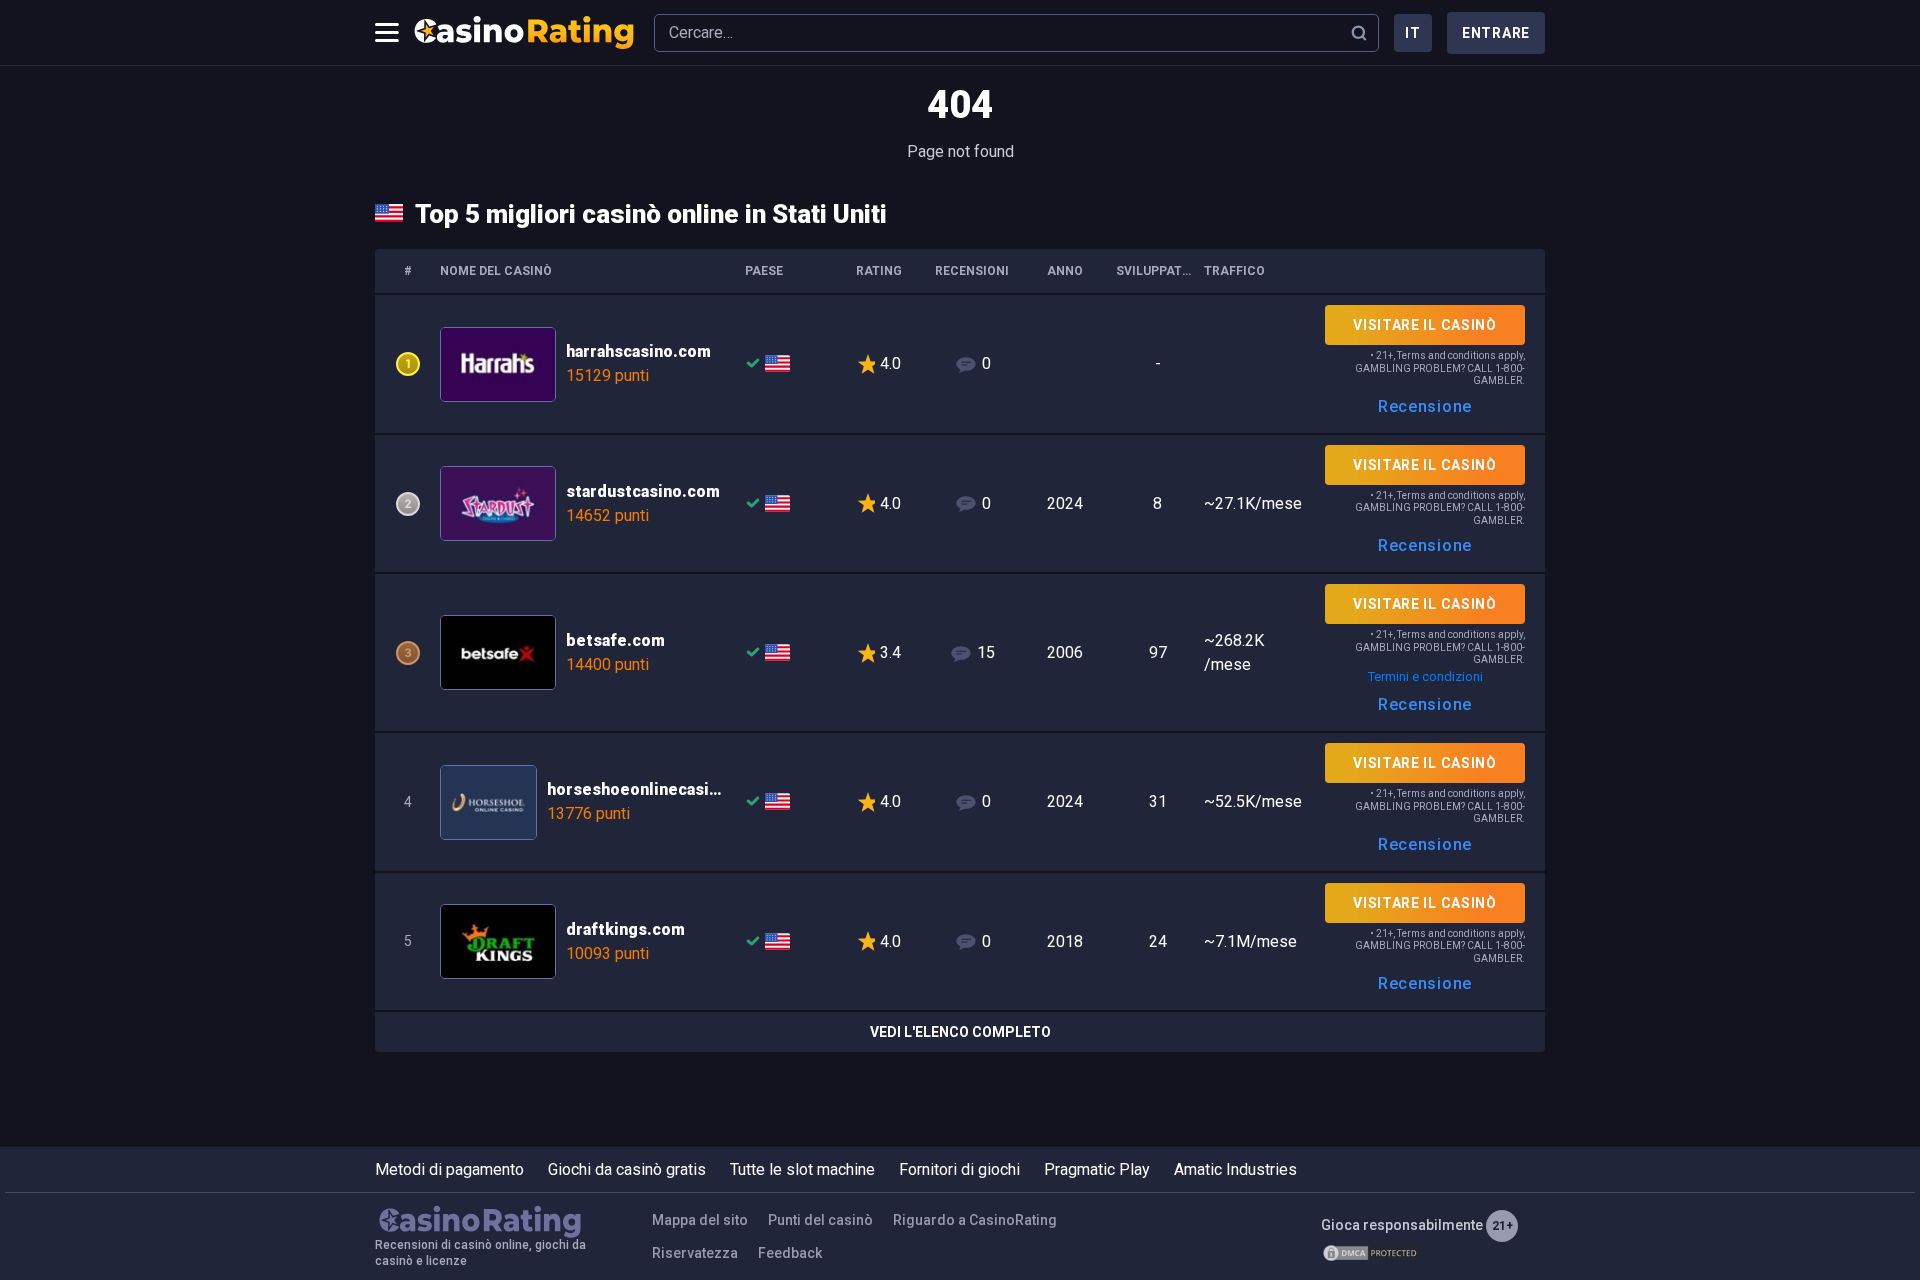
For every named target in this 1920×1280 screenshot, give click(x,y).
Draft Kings (960, 942)
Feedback (790, 1253)
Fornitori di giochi (959, 1169)
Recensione (1425, 406)
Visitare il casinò (1425, 325)
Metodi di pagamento (449, 1169)
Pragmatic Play (1097, 1169)
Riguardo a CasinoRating (975, 1220)
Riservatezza (695, 1253)
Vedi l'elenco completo (960, 1032)
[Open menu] (387, 33)
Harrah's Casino (960, 364)
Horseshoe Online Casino (960, 802)
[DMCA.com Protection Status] (1371, 1253)
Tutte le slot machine (802, 1169)
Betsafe (960, 652)
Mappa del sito (700, 1220)
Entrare (1496, 33)
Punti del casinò (820, 1220)
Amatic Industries (1235, 1169)
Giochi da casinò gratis (627, 1169)
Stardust (960, 504)
